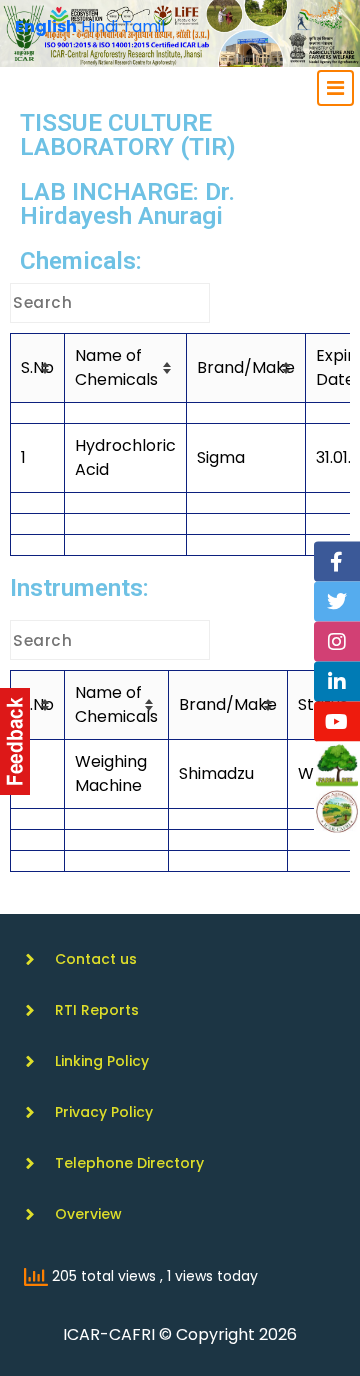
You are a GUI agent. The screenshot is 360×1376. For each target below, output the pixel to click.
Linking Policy (102, 1061)
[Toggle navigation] (335, 88)
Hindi (99, 26)
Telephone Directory (129, 1163)
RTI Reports (97, 1010)
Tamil (143, 26)
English (46, 26)
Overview (88, 1214)
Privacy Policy (104, 1112)
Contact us (96, 959)
